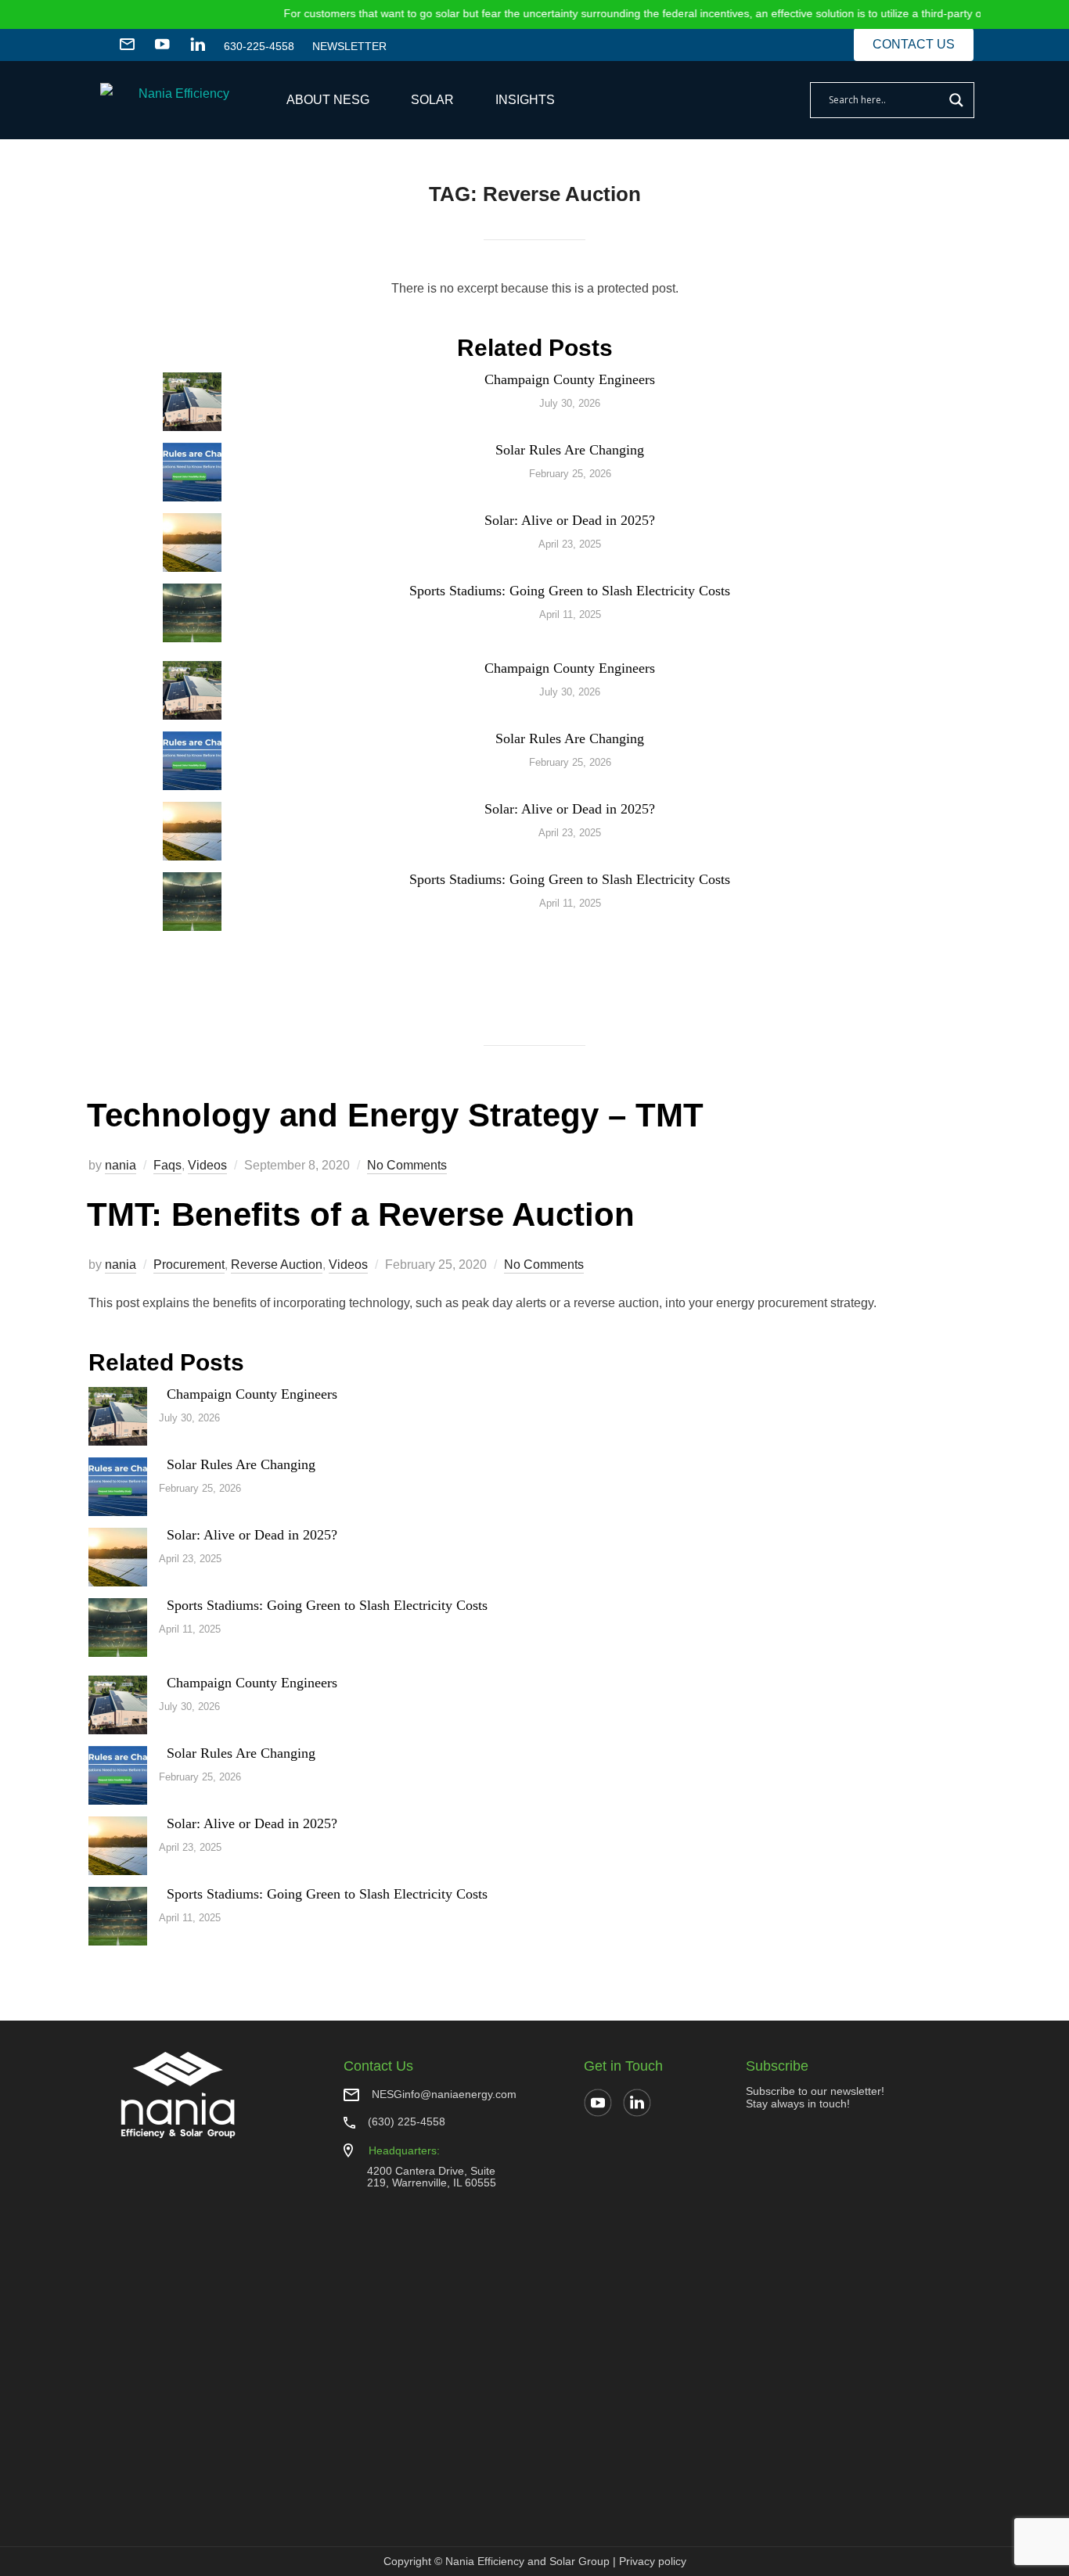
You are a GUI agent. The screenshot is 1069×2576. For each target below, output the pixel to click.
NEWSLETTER (349, 46)
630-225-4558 (259, 46)
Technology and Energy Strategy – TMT (395, 1115)
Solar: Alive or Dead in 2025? (570, 520)
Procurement (189, 1265)
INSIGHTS (525, 100)
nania (121, 1165)
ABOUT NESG (328, 100)
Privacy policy (653, 2561)
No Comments (407, 1165)
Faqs (167, 1165)
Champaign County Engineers (570, 379)
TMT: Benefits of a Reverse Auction (361, 1214)
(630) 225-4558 (407, 2122)
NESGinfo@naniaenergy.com (444, 2094)
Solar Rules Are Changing (570, 450)
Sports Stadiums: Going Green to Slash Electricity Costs (570, 591)
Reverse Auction (277, 1265)
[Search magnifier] (956, 100)
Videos (207, 1165)
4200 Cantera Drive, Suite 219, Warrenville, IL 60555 (432, 2177)
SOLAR (432, 100)
